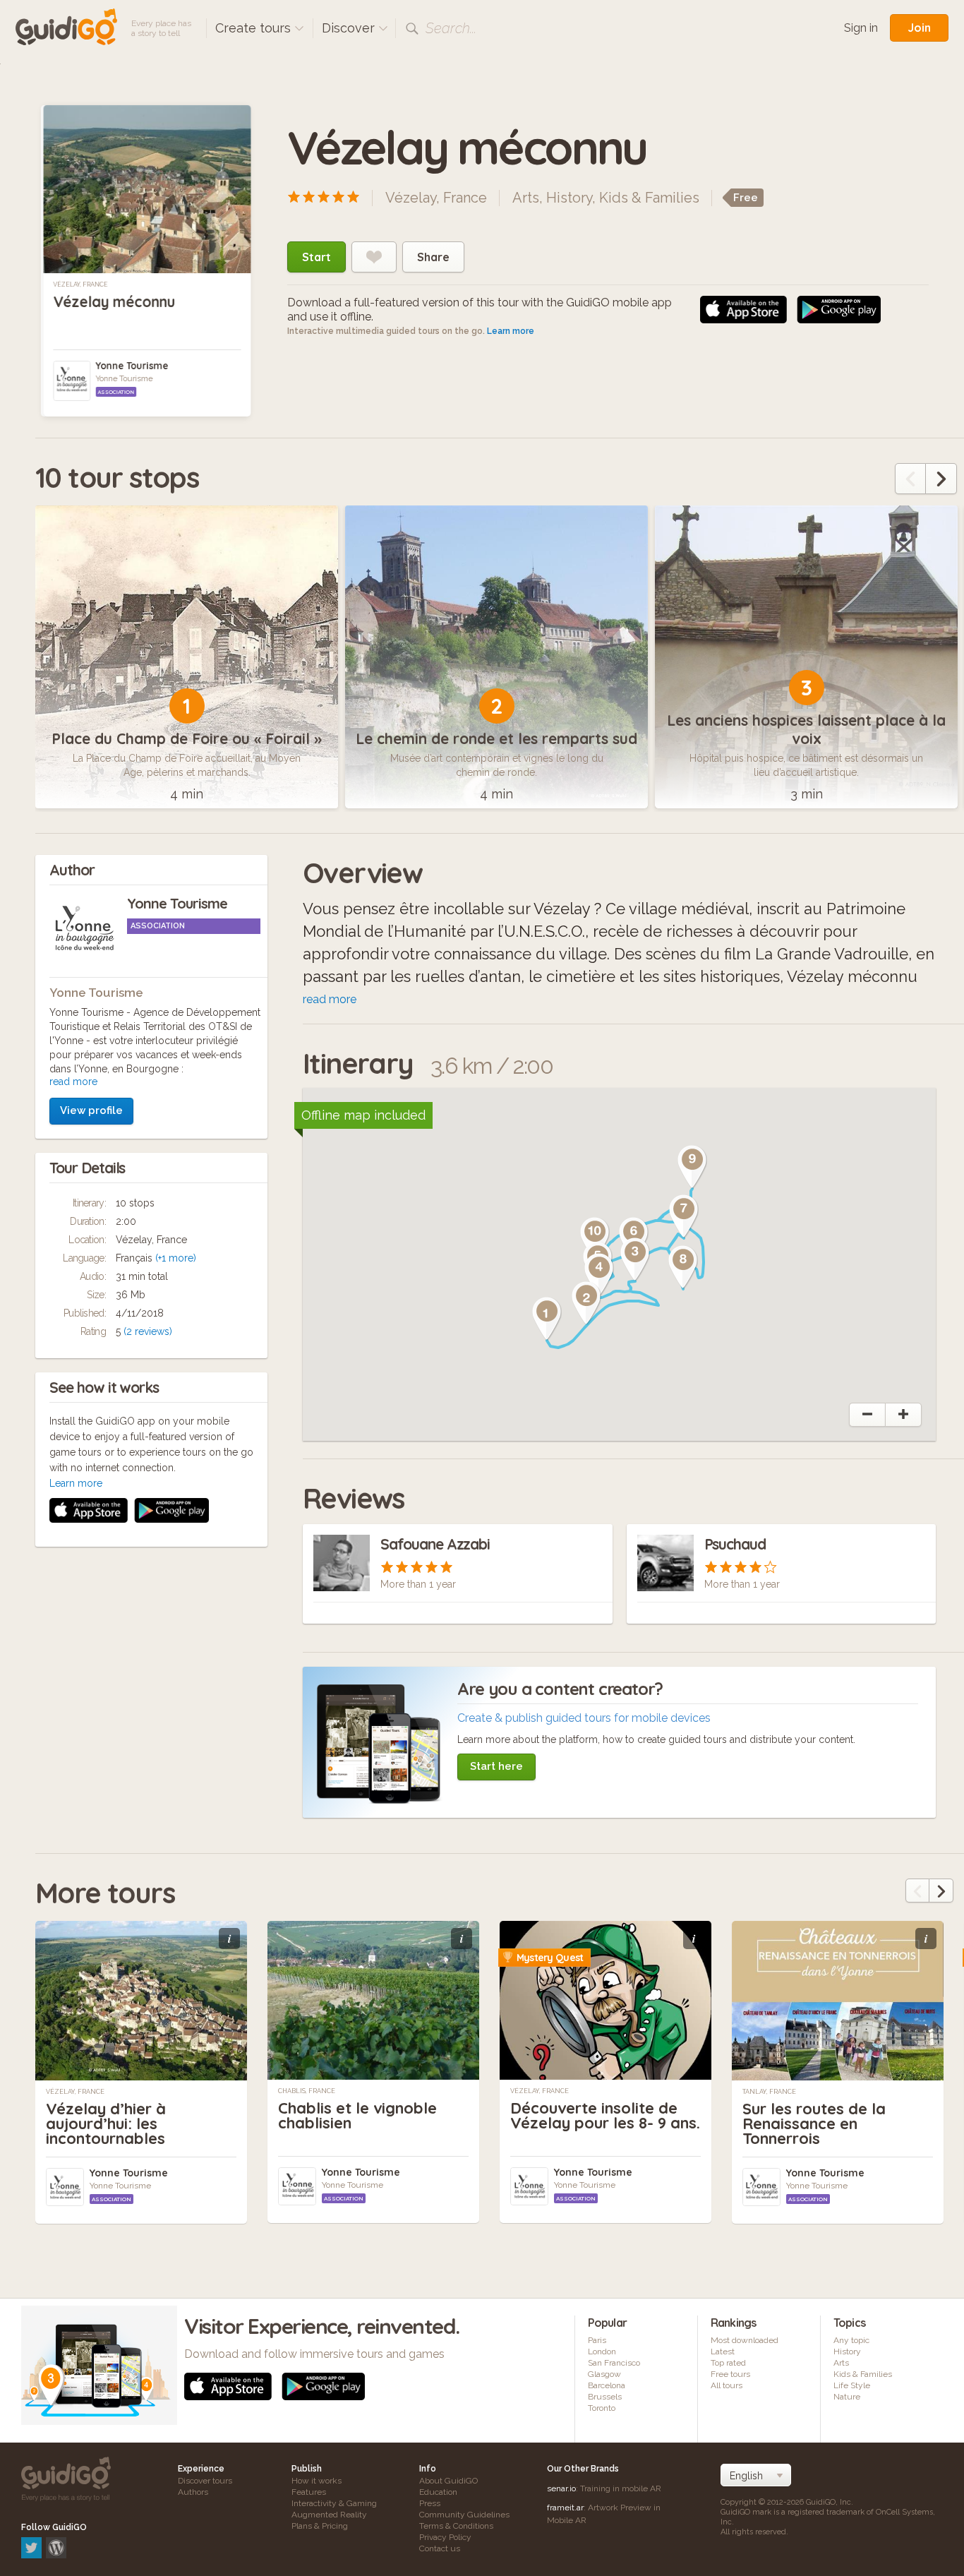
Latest (723, 2352)
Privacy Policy (445, 2537)
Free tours (730, 2374)
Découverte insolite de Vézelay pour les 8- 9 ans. (605, 2115)
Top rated (728, 2363)
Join (919, 28)
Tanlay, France (769, 2092)
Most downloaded (745, 2340)
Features (309, 2492)
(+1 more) (176, 1258)
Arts (526, 198)
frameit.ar (565, 2508)
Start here (496, 1766)
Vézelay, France (80, 284)
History (569, 198)
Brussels (605, 2397)
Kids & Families (649, 198)
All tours (727, 2385)
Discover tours (205, 2481)
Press (430, 2503)
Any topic (851, 2340)
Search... (451, 28)
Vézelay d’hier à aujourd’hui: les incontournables (106, 2123)
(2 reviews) (148, 1331)
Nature (847, 2397)
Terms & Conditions (456, 2526)
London (602, 2352)
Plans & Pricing (320, 2526)
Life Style (852, 2385)
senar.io (561, 2488)
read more (73, 1082)
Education (438, 2492)
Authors (193, 2492)
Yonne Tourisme (132, 366)
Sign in (861, 28)
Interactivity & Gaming (334, 2503)
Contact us (440, 2548)
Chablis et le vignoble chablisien (357, 2115)
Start (317, 257)
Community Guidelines (464, 2515)
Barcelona (607, 2385)
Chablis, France (307, 2091)
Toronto (602, 2408)
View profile (91, 1110)
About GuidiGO (448, 2481)
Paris (597, 2340)
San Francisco (614, 2363)
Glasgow (604, 2374)
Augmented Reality (329, 2515)
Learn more (511, 331)
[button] (547, 1319)
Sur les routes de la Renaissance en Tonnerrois (814, 2123)
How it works (317, 2481)
